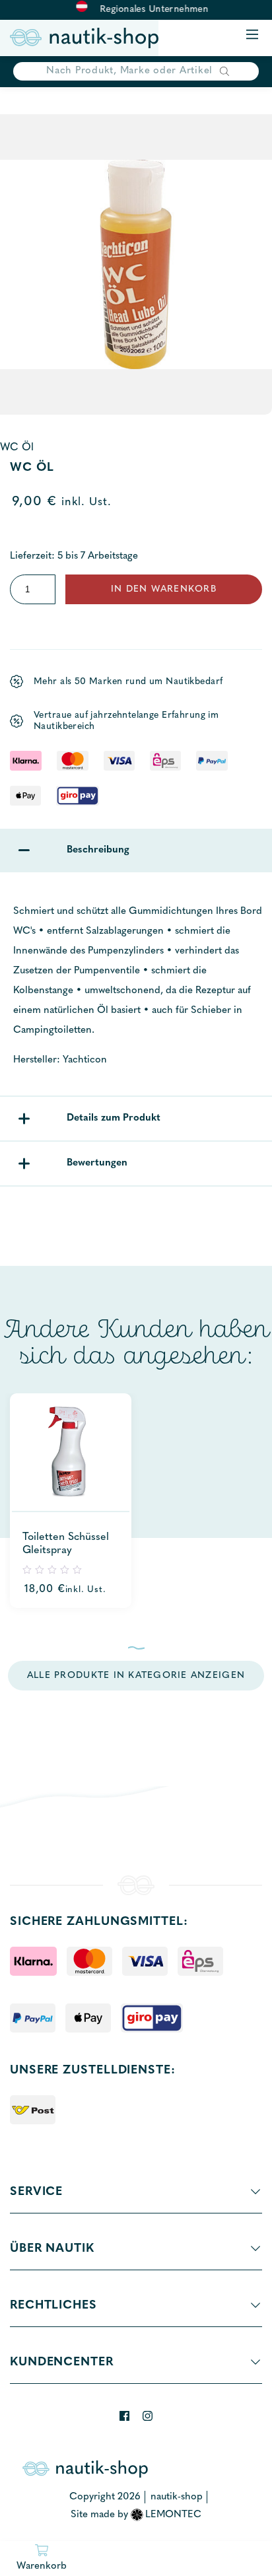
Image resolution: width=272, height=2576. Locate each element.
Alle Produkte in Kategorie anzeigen (136, 1676)
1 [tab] (136, 1648)
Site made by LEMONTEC (136, 2515)
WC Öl (17, 448)
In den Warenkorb (164, 589)
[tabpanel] (71, 1501)
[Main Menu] (252, 35)
